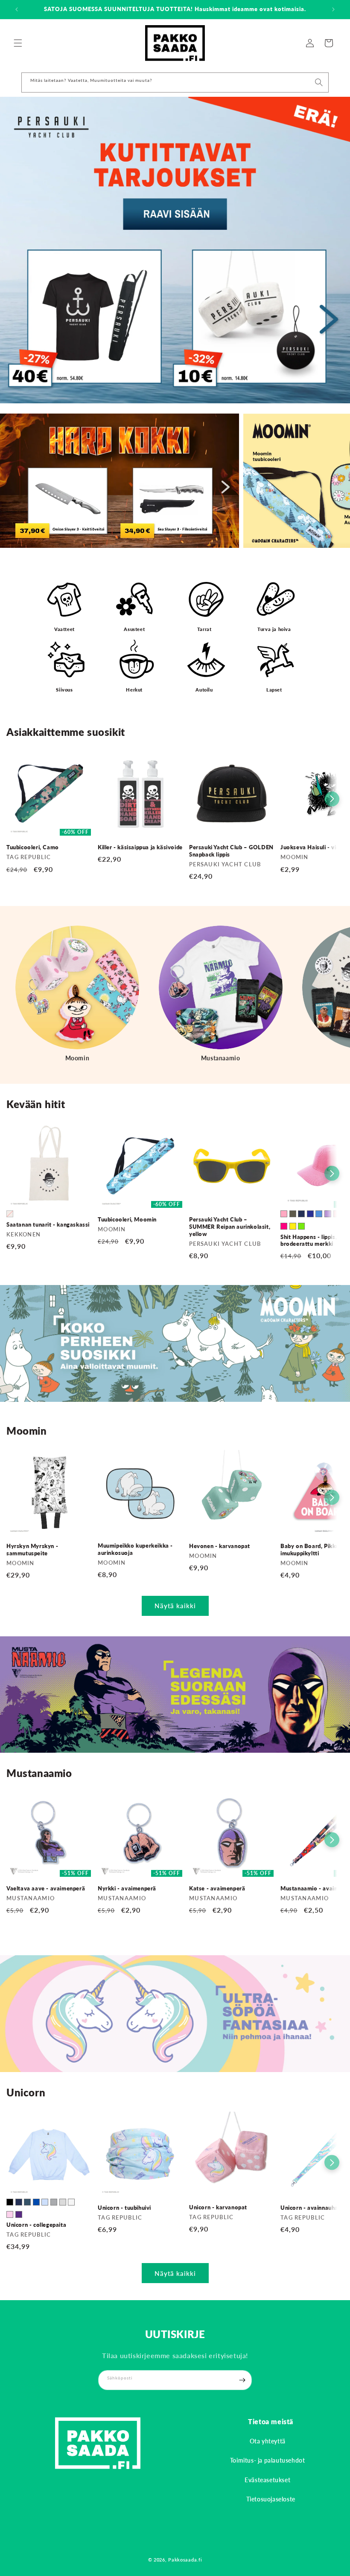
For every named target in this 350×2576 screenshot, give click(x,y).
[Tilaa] (242, 2380)
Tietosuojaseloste (271, 2499)
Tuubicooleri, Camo (33, 847)
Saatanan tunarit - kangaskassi (48, 1224)
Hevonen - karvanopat (220, 1546)
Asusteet (134, 629)
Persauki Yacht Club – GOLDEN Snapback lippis (231, 851)
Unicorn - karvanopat (218, 2207)
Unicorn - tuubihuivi (124, 2208)
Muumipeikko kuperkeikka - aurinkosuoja (135, 1549)
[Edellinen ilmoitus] (17, 9)
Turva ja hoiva (274, 629)
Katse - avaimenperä (217, 1888)
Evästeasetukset (267, 2480)
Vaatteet (64, 629)
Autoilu (204, 690)
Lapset (274, 690)
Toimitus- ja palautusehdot (268, 2460)
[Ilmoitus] (333, 9)
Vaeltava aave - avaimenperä (46, 1888)
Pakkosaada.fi (185, 2560)
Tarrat (204, 629)
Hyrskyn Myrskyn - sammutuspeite (32, 1550)
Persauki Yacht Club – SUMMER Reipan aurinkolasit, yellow (230, 1227)
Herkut (134, 690)
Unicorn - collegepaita (36, 2225)
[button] (18, 43)
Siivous (64, 690)
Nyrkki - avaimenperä (127, 1888)
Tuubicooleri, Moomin (127, 1219)
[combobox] (175, 82)
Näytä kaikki (175, 1606)
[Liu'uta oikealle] (332, 799)
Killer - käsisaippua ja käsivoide (140, 847)
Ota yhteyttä (268, 2441)
